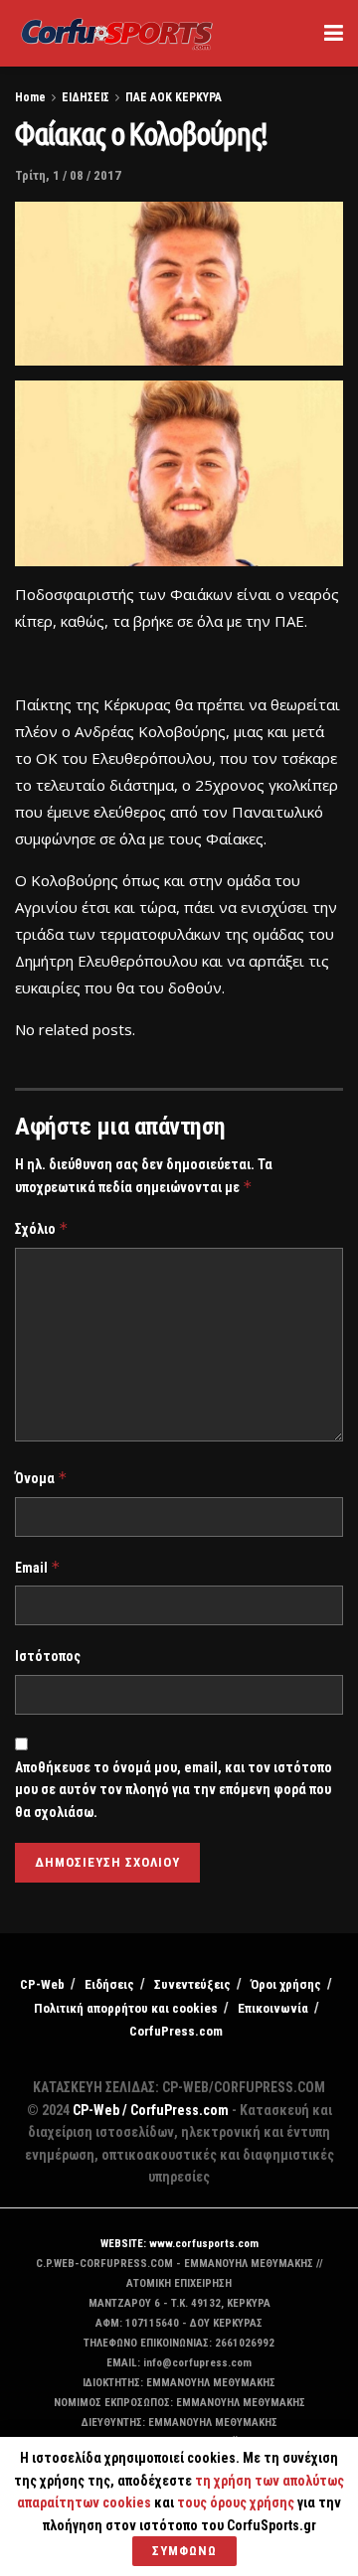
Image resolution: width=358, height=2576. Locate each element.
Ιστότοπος (48, 1656)
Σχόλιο (42, 1228)
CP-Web (42, 1984)
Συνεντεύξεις (192, 1984)
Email (38, 1567)
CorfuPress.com (176, 2031)
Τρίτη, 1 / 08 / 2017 (68, 175)
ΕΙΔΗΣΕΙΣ (86, 97)
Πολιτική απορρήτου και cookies (126, 2008)
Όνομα (41, 1478)
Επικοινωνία (273, 2008)
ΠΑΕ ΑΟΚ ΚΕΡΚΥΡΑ (174, 97)
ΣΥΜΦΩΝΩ (184, 2551)
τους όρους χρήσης (237, 2502)
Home (30, 97)
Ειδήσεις (109, 1984)
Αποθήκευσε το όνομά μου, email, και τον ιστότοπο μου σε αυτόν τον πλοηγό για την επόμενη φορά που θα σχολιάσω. (174, 1790)
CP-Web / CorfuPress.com (151, 2110)
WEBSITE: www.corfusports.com (179, 2244)
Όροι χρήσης (286, 1984)
